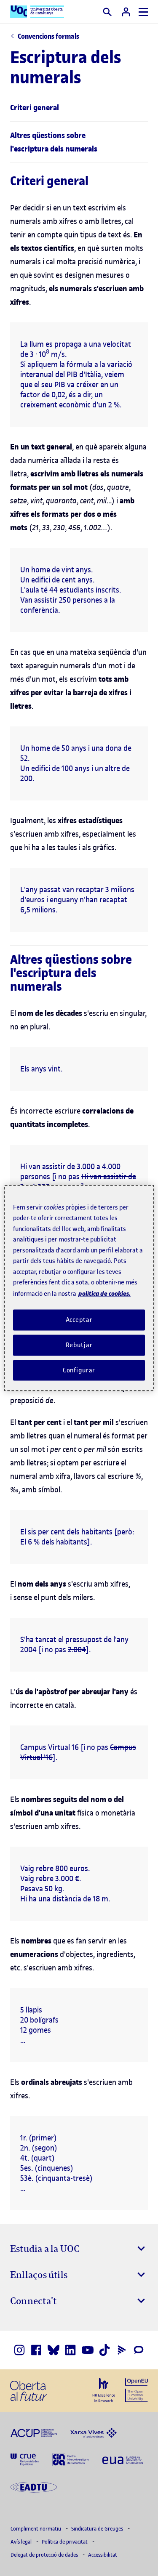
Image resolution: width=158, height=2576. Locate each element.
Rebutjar (79, 1345)
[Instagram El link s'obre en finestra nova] (19, 2350)
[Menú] (143, 12)
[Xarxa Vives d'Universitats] (94, 2432)
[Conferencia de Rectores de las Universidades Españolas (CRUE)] (25, 2459)
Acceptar (79, 1320)
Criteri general (35, 108)
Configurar (79, 1370)
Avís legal (22, 2542)
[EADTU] (34, 2486)
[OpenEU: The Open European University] (137, 2389)
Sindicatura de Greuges (98, 2529)
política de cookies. (104, 1293)
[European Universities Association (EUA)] (123, 2459)
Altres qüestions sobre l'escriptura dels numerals (54, 142)
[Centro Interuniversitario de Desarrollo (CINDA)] (71, 2459)
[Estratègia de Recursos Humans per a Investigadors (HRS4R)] (104, 2390)
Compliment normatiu (36, 2529)
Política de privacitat (65, 2542)
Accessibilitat (103, 2555)
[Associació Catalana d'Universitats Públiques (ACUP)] (34, 2432)
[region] (79, 1288)
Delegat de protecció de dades (45, 2555)
